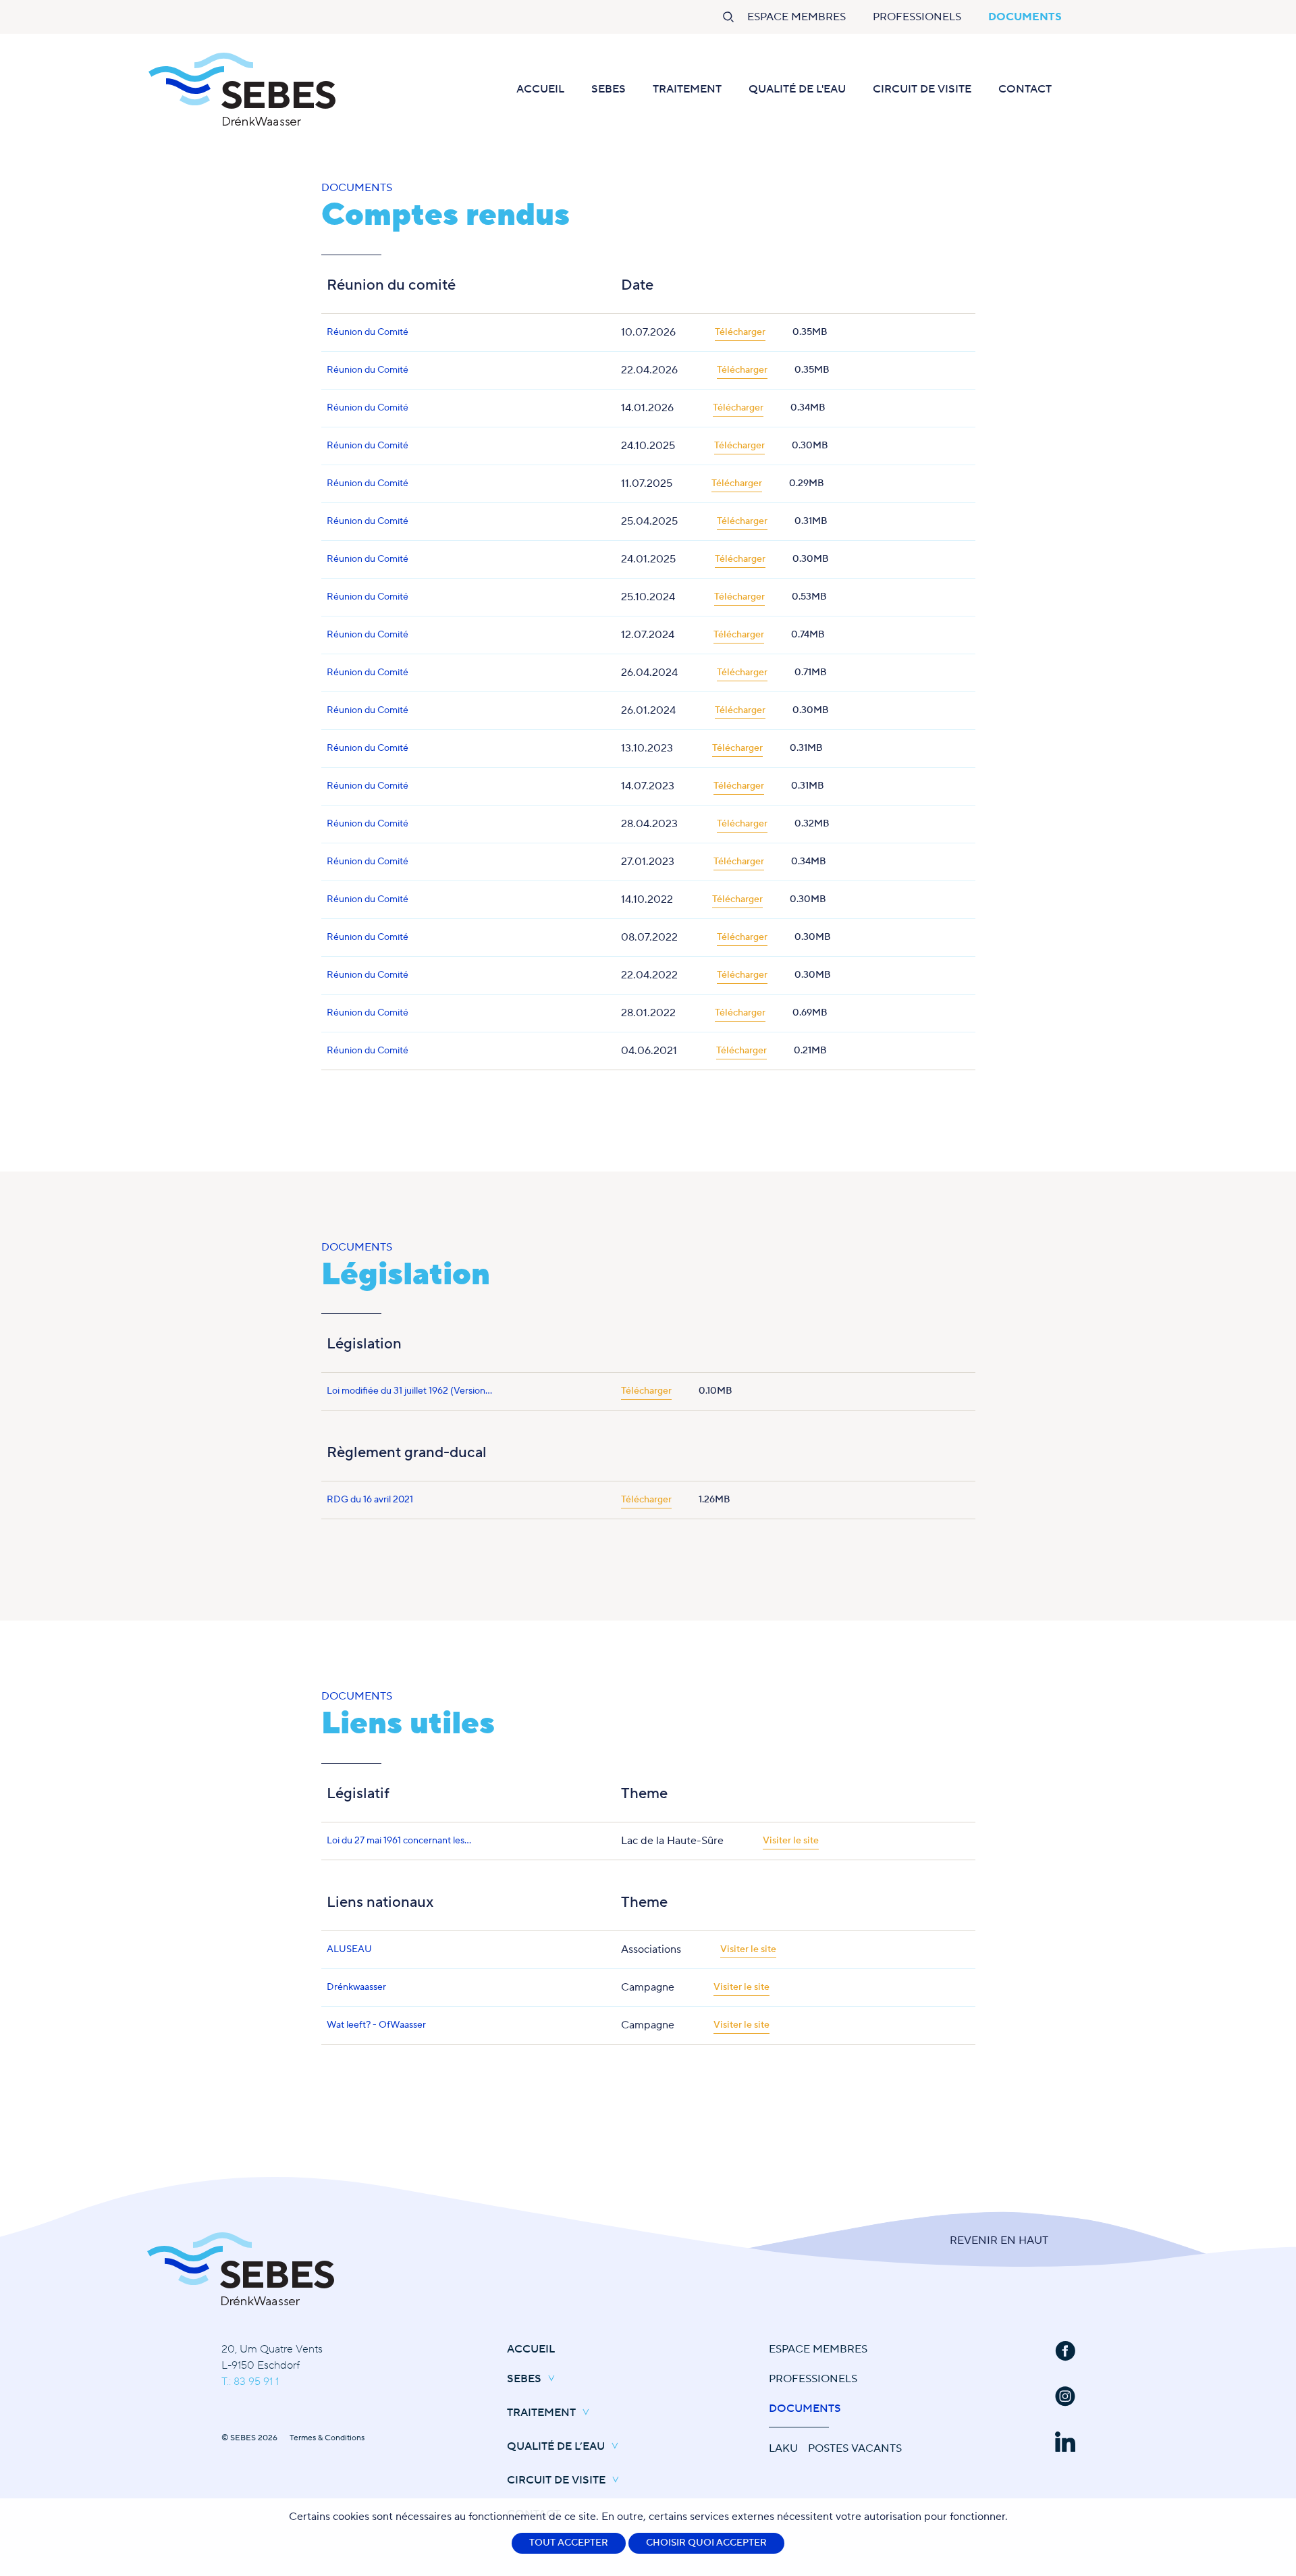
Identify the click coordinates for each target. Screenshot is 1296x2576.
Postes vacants (855, 2448)
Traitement (687, 89)
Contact (1025, 89)
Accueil (540, 89)
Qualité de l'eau (797, 89)
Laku (783, 2448)
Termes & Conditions (327, 2438)
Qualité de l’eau (556, 2446)
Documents (1025, 17)
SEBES (609, 89)
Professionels (917, 17)
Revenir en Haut (999, 2240)
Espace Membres (796, 17)
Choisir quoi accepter (706, 2543)
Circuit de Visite (922, 89)
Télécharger (740, 332)
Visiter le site (791, 1841)
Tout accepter (569, 2543)
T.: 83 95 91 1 (250, 2382)
